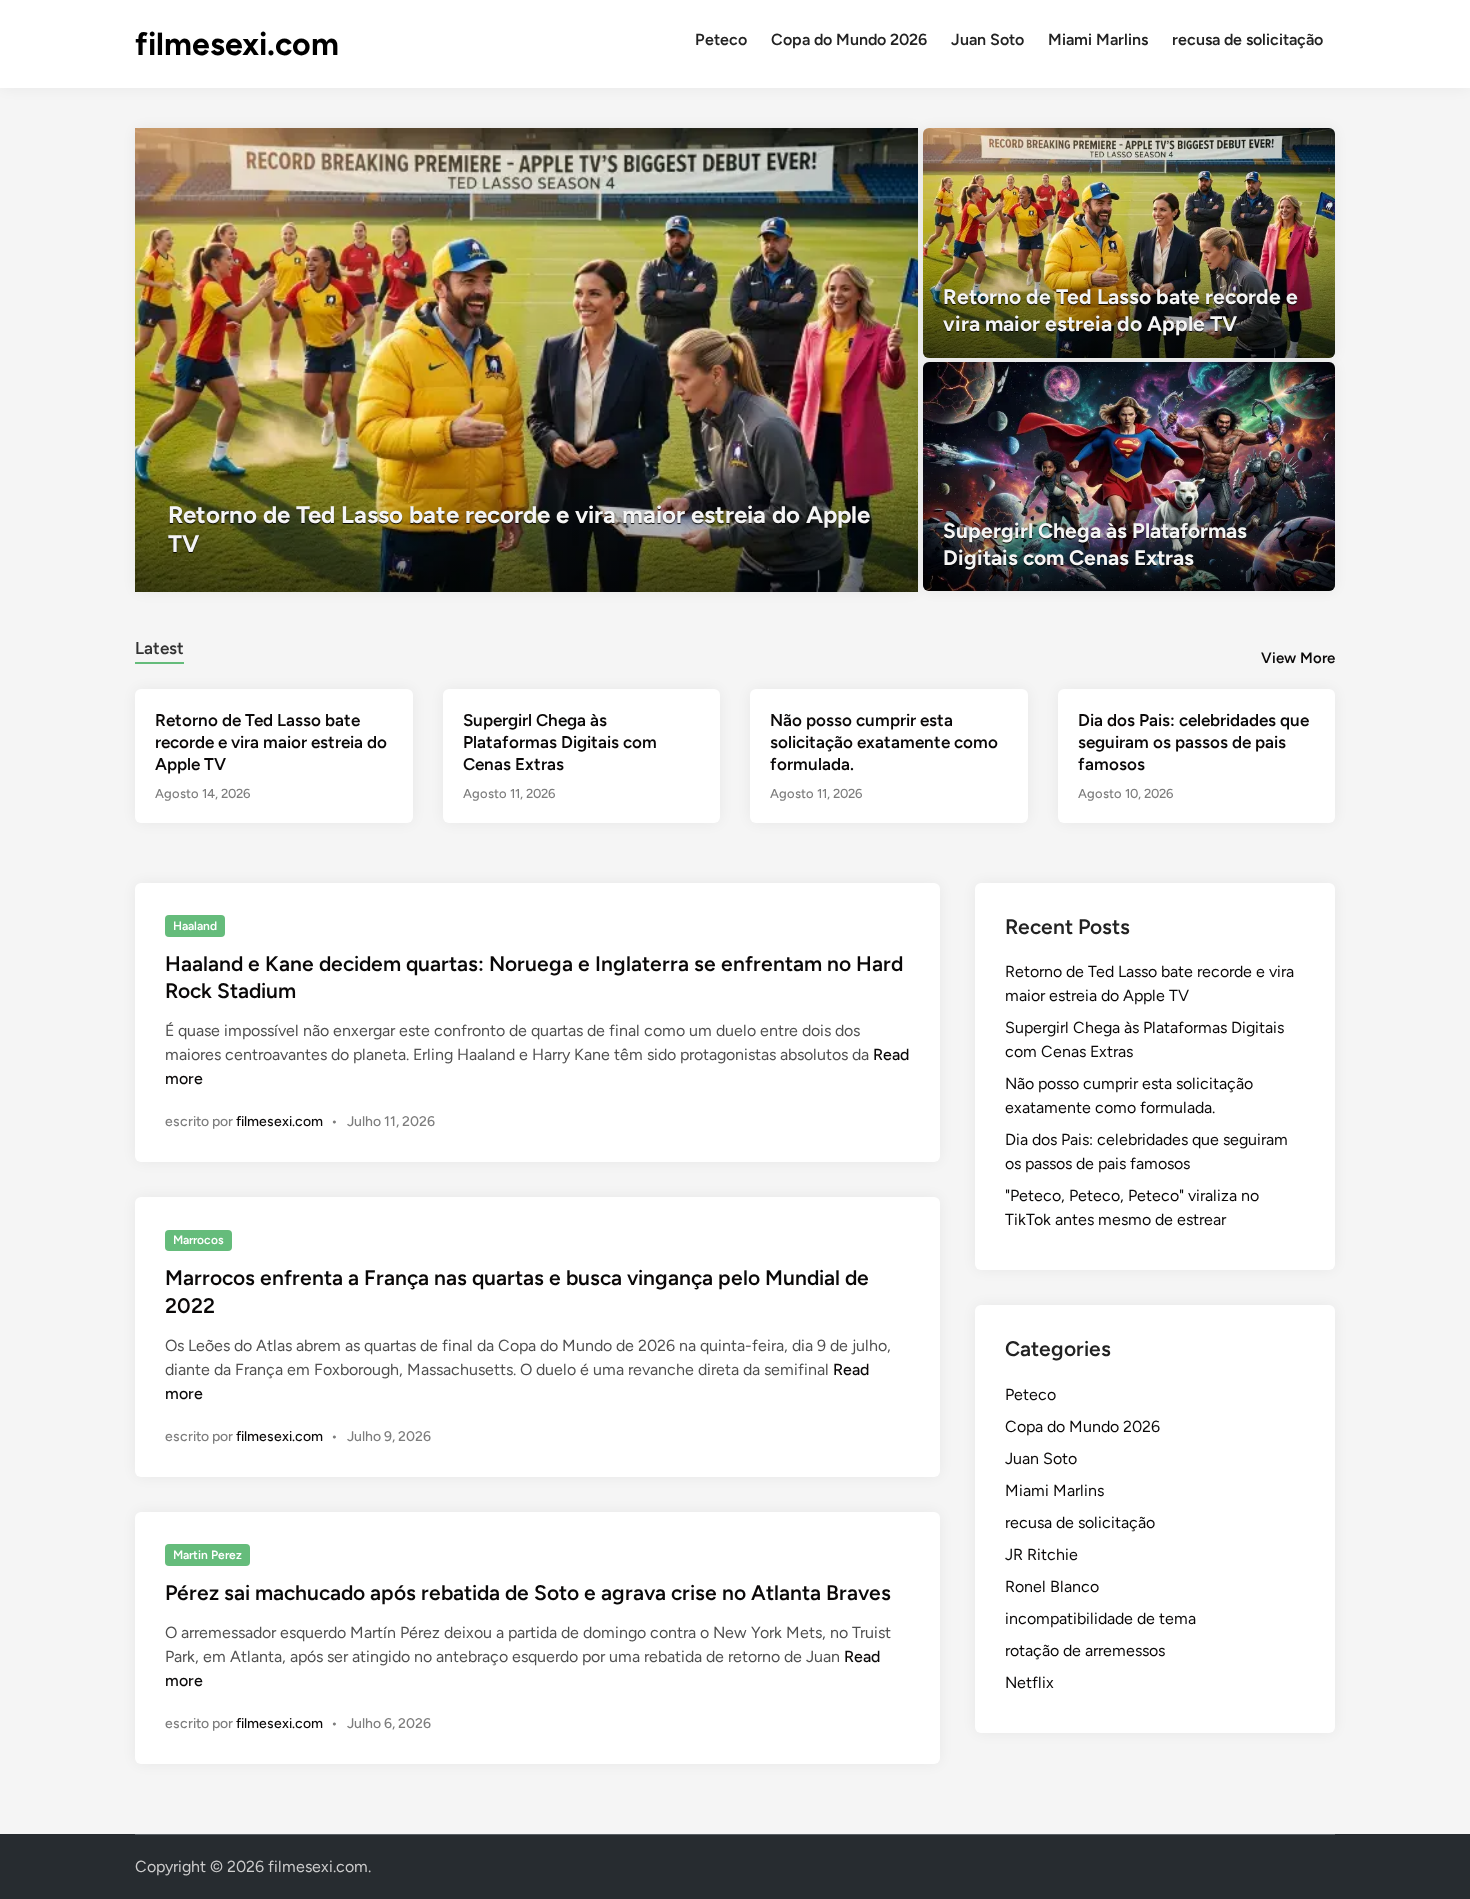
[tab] (159, 645)
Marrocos (198, 1240)
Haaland (195, 926)
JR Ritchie (1041, 1554)
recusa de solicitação (1247, 39)
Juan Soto (987, 39)
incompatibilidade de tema (1100, 1618)
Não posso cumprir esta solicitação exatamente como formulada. (884, 742)
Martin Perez (207, 1555)
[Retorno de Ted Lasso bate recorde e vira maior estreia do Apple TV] (526, 360)
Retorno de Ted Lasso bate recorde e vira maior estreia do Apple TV (271, 742)
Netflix (1029, 1682)
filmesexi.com (237, 44)
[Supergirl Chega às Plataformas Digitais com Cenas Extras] (1129, 477)
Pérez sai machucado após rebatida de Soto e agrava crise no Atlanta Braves (528, 1592)
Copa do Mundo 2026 (849, 39)
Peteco (721, 39)
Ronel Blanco (1052, 1586)
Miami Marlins (1098, 39)
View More (1298, 658)
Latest (159, 648)
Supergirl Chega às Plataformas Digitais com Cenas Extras (560, 742)
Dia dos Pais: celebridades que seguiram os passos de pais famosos (1193, 742)
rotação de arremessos (1085, 1650)
